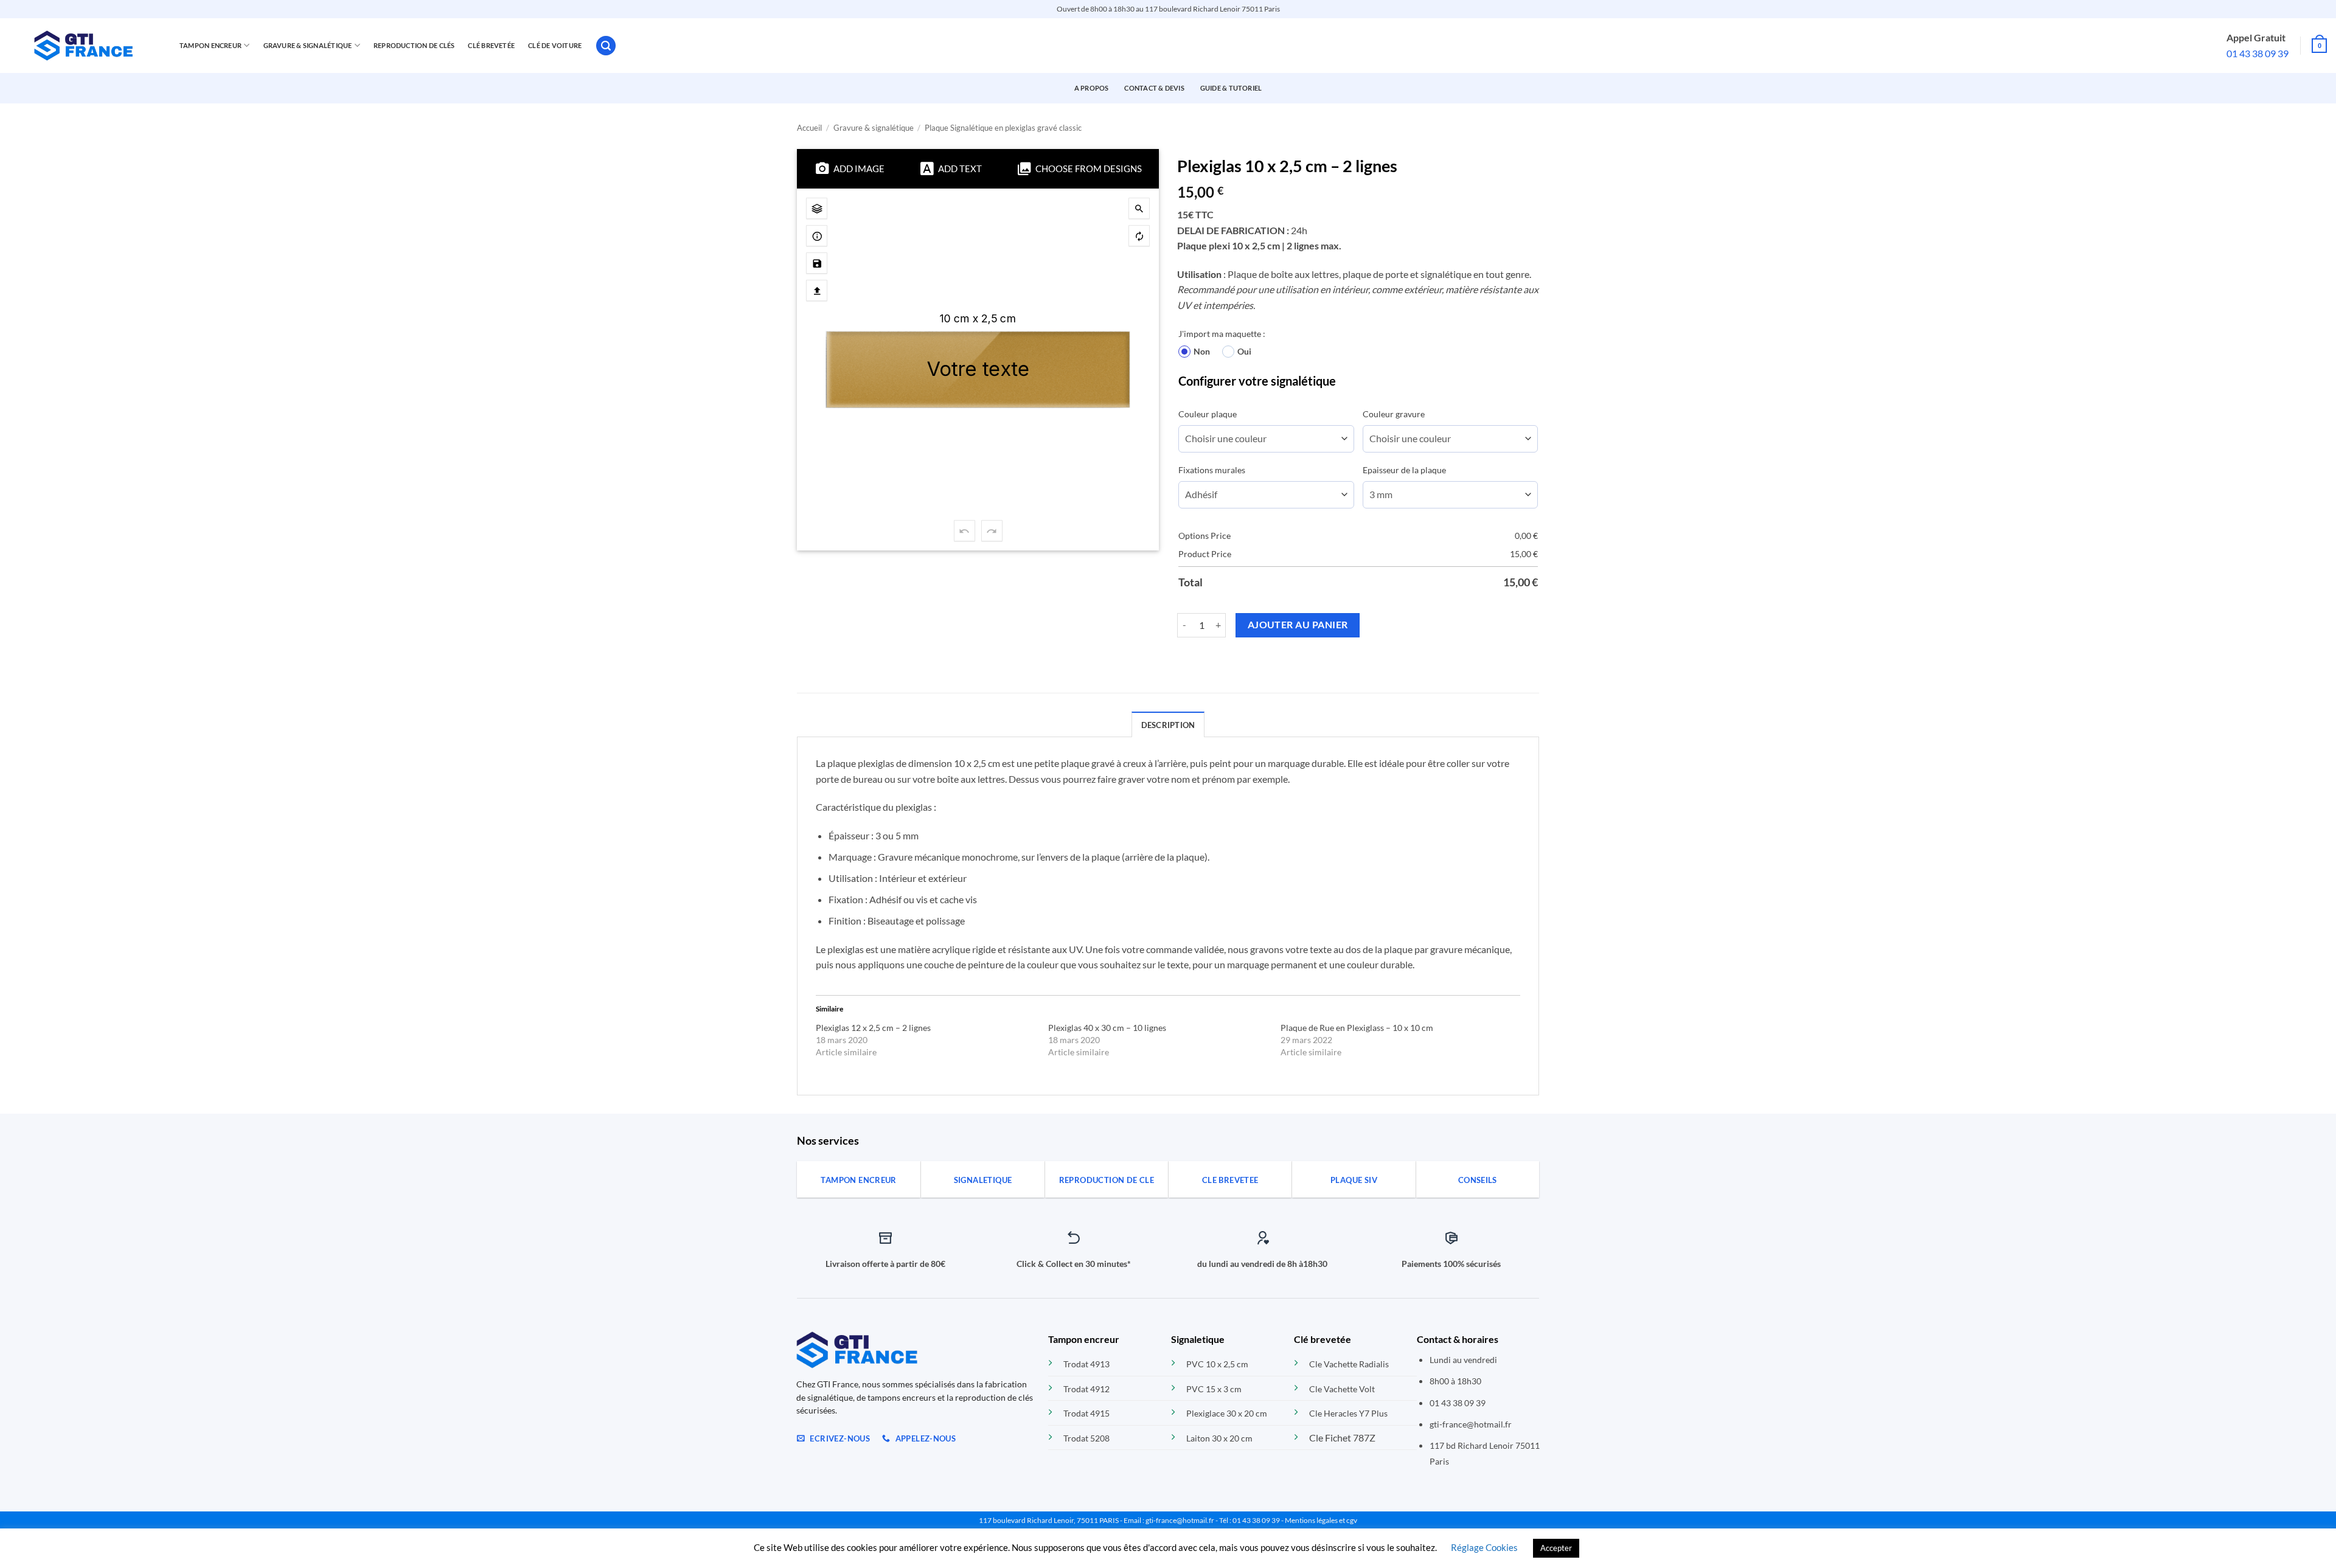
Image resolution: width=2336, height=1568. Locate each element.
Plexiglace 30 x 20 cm (1227, 1413)
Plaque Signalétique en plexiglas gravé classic (1003, 128)
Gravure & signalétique (874, 128)
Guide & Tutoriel (1231, 88)
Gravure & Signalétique (308, 45)
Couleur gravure (1394, 414)
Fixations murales (1212, 470)
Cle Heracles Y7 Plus (1348, 1413)
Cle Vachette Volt (1342, 1389)
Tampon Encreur (210, 45)
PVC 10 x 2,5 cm (1217, 1364)
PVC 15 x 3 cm (1214, 1389)
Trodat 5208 (1086, 1438)
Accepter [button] (1556, 1548)
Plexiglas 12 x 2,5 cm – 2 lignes (873, 1028)
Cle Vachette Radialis (1349, 1364)
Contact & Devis (1154, 88)
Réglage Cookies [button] (1484, 1547)
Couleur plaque (1208, 414)
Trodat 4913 (1086, 1364)
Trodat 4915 (1086, 1413)
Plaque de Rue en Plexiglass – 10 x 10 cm (1357, 1028)
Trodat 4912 (1086, 1389)
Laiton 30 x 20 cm (1219, 1438)
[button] (606, 46)
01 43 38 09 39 (2258, 53)
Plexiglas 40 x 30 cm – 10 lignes (1107, 1028)
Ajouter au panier (1298, 625)
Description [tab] (1168, 725)
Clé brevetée (491, 45)
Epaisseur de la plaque (1404, 470)
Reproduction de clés (414, 45)
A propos (1092, 88)
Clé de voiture (555, 45)
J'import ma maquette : (1222, 334)
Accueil (809, 128)
